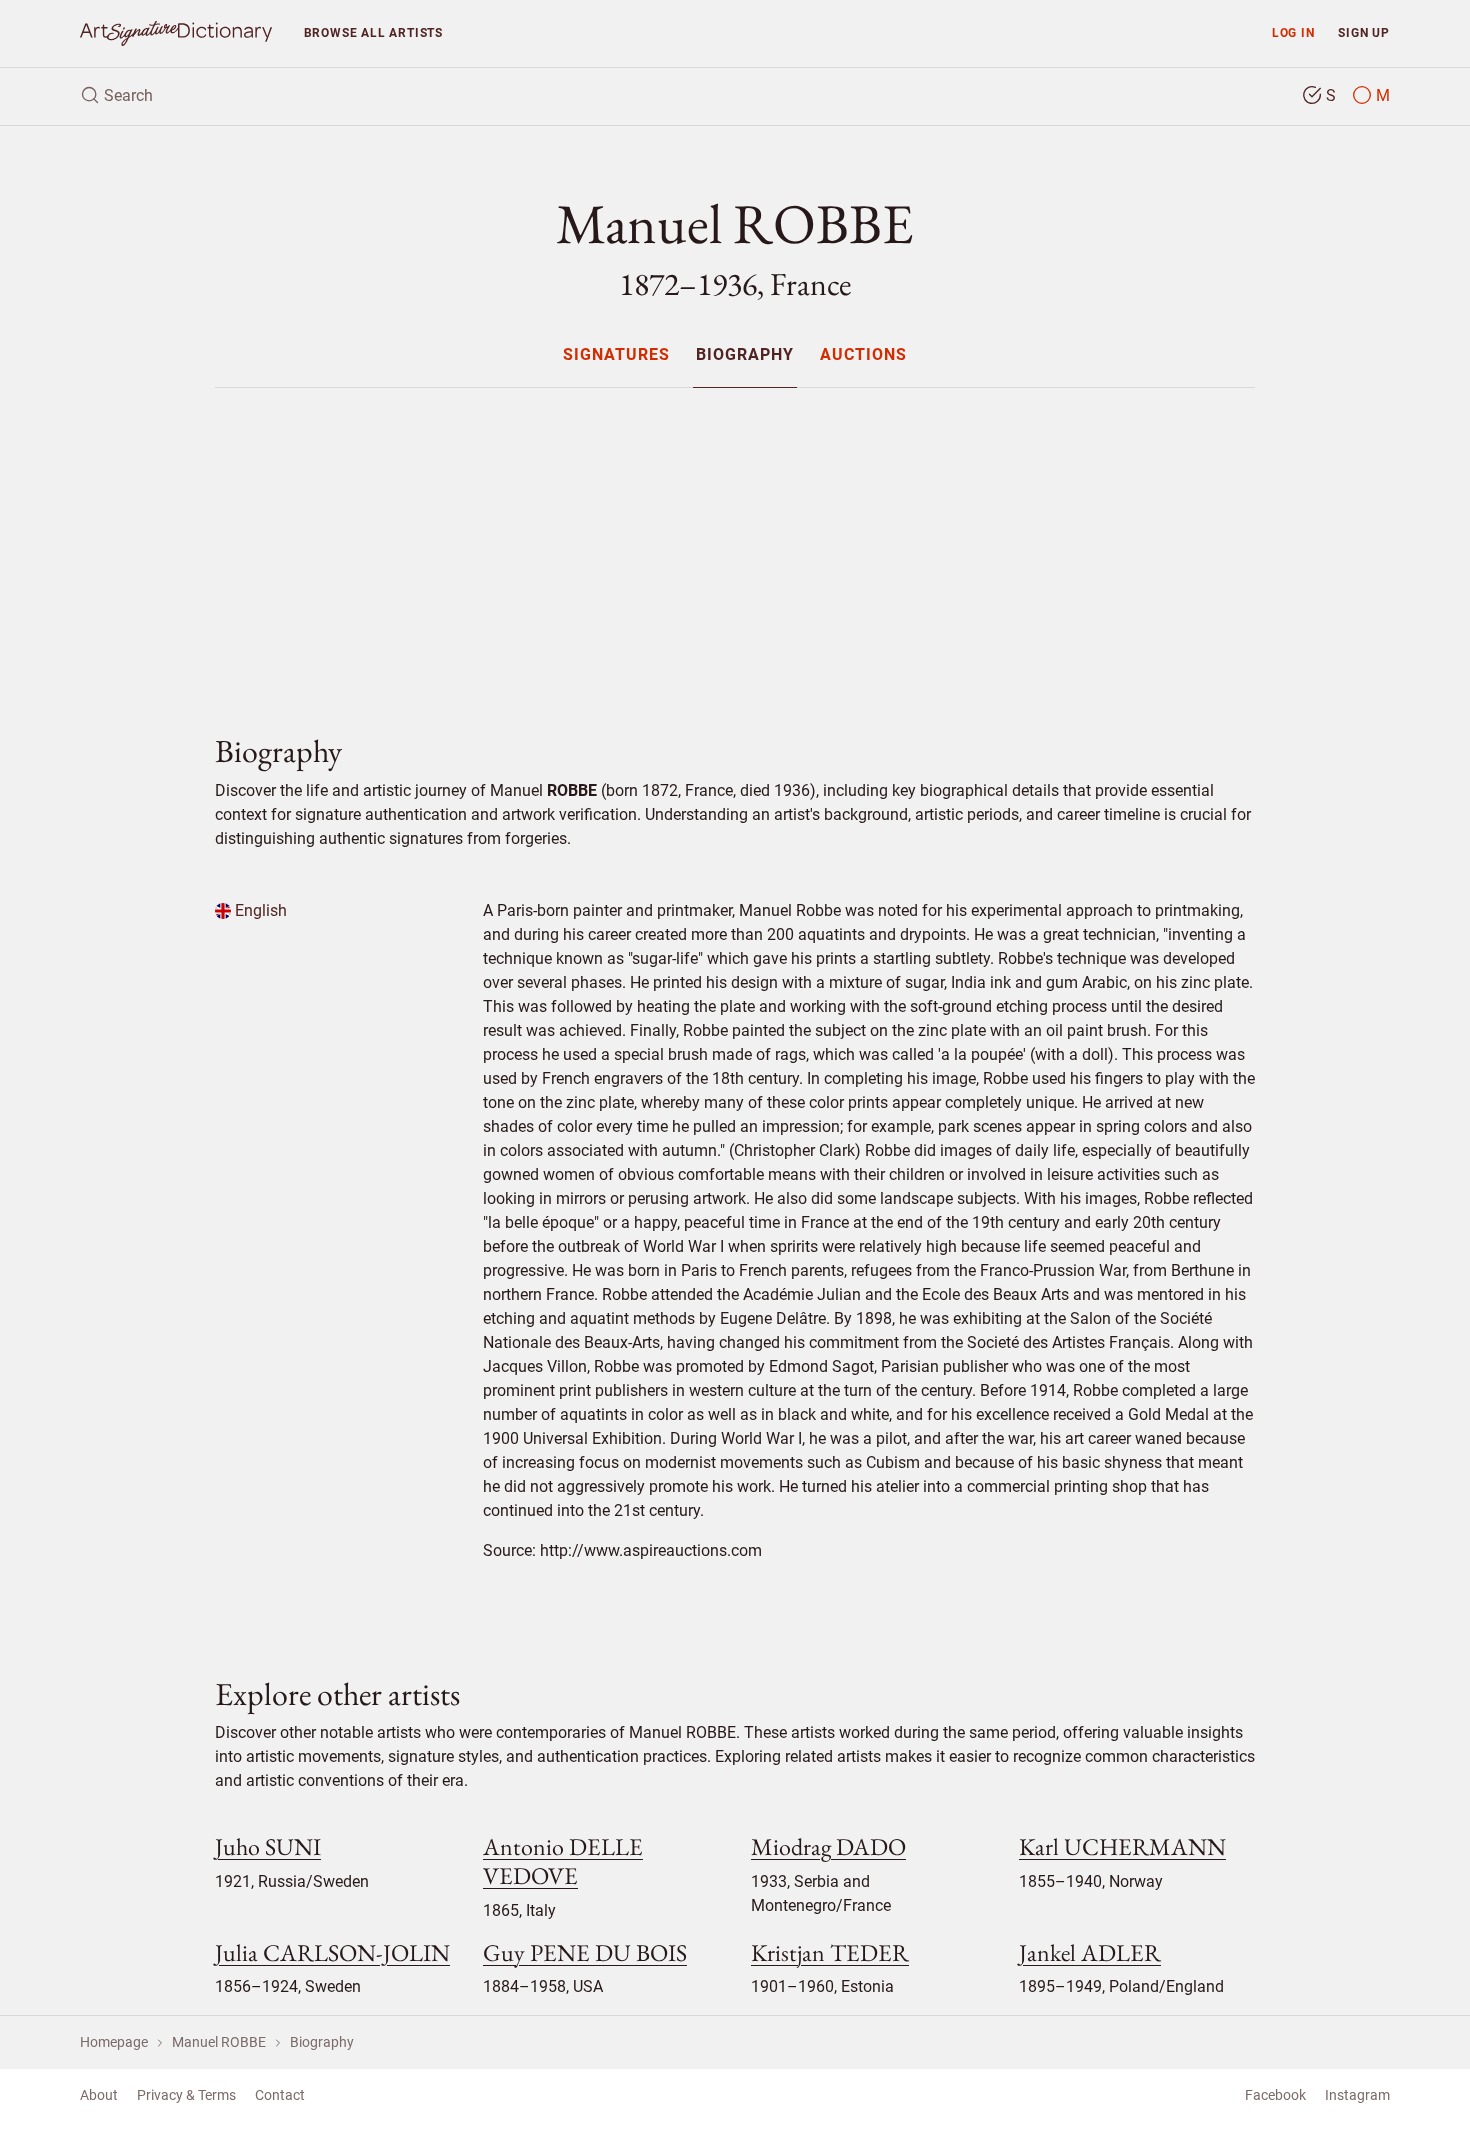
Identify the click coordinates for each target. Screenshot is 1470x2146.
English (259, 910)
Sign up (1364, 32)
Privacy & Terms (186, 2095)
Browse (373, 32)
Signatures (616, 355)
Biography (745, 355)
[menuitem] (615, 354)
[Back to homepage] (176, 33)
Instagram (1357, 2095)
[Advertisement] (735, 544)
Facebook (1275, 2095)
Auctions (863, 355)
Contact (280, 2095)
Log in (1293, 32)
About (99, 2095)
